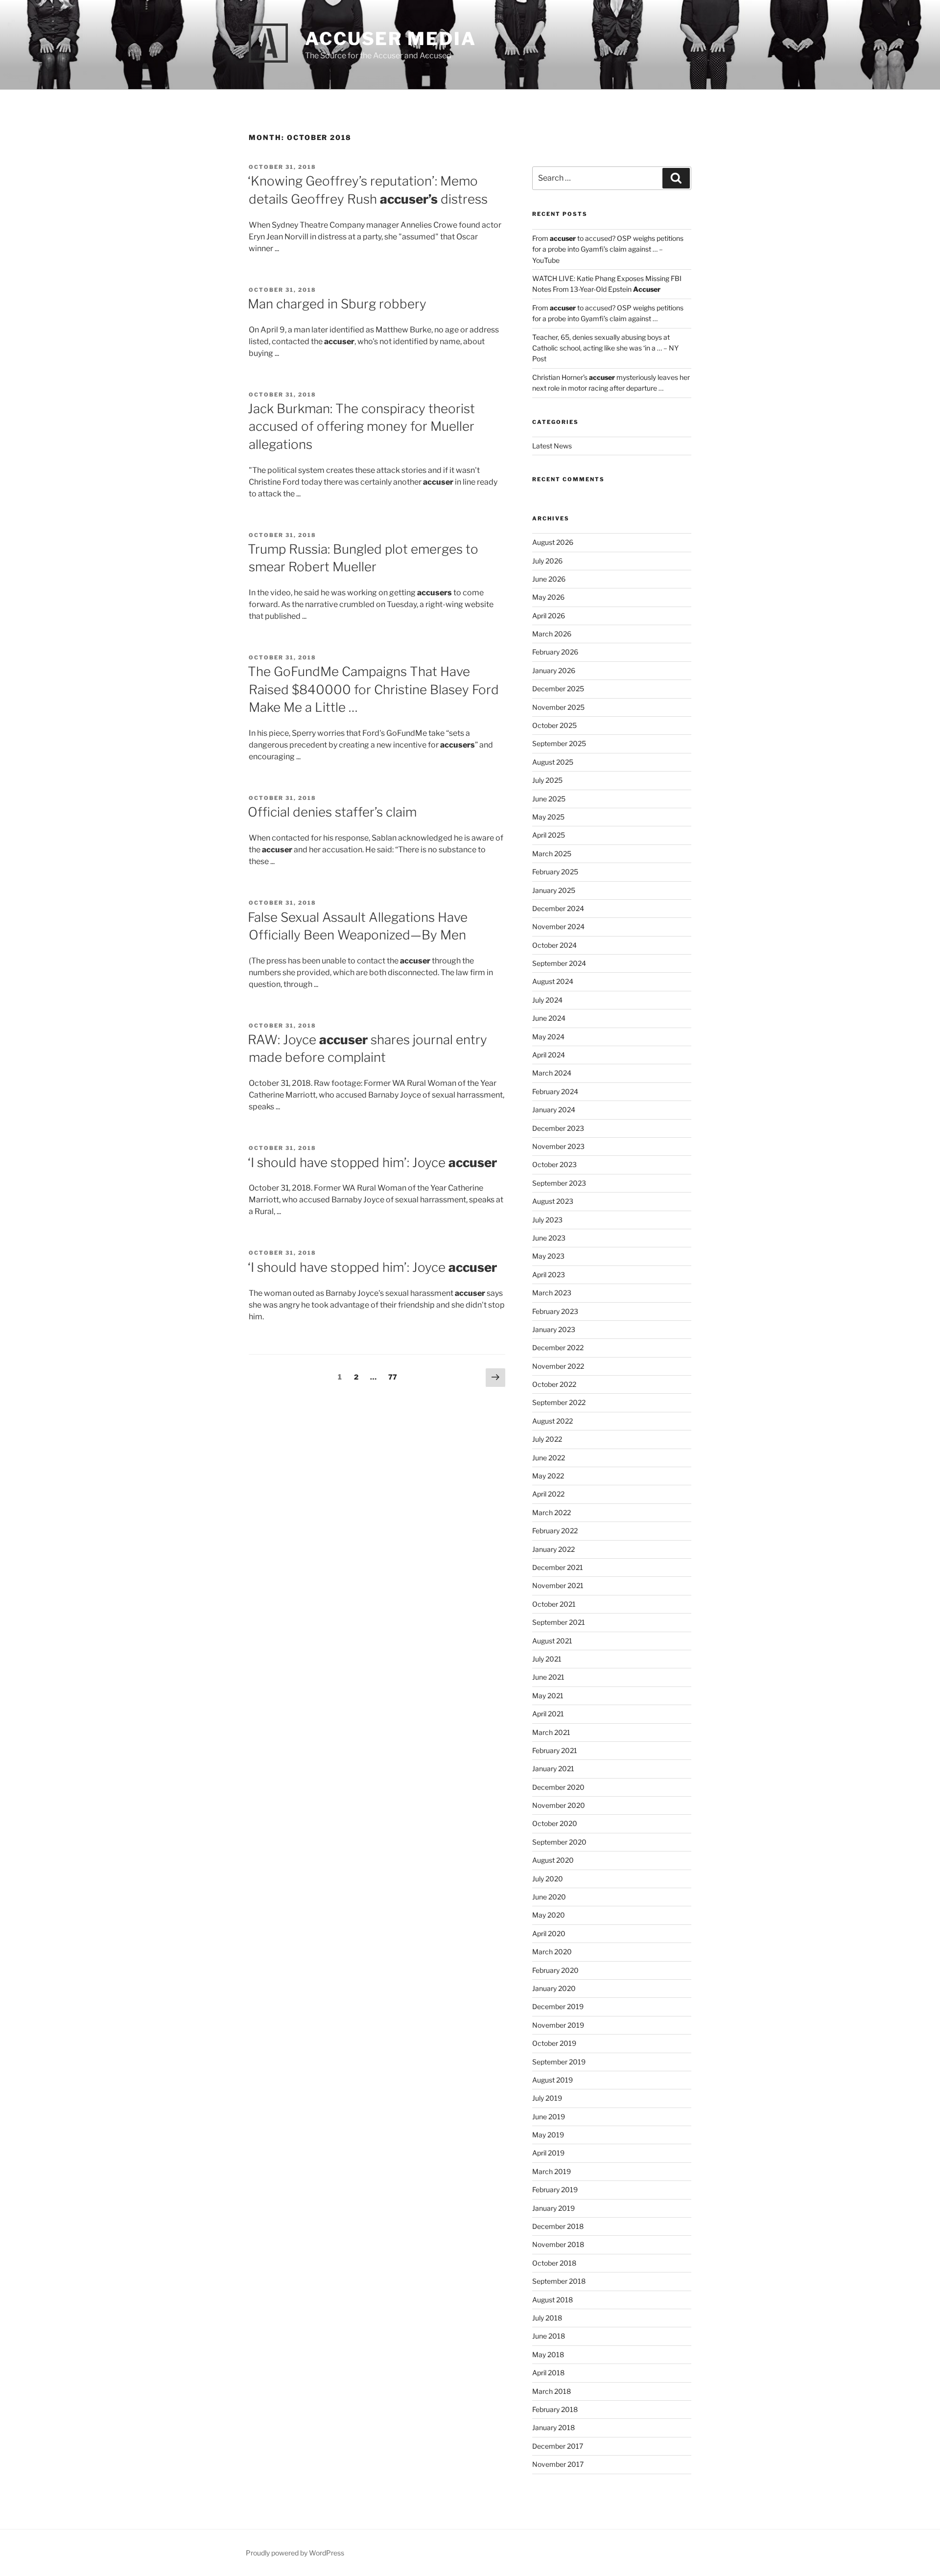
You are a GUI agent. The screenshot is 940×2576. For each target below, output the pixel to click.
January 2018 (553, 2427)
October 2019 (554, 2043)
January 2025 (554, 890)
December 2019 (558, 2006)
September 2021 (559, 1622)
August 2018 (552, 2300)
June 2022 (549, 1458)
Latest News (552, 446)
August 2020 (553, 1860)
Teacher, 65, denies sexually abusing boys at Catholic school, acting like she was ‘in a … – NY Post (605, 348)
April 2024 (549, 1055)
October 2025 (554, 725)
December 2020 (558, 1787)
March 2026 (552, 634)
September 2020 (559, 1842)
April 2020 (549, 1933)
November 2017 (558, 2464)
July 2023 (547, 1220)
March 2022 (552, 1512)
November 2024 (558, 926)
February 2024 (555, 1091)
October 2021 (554, 1604)
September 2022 (559, 1402)
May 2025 (548, 817)
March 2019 (552, 2171)
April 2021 (548, 1714)
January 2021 (553, 1768)
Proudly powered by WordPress (295, 2553)
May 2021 (548, 1696)
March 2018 (552, 2391)
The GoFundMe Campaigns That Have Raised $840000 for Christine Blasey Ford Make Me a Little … (373, 689)
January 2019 (553, 2208)
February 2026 (555, 652)
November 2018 (558, 2244)
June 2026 (549, 579)
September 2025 (559, 743)
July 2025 (547, 780)
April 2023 (549, 1275)
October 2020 (555, 1823)
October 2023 (554, 1164)
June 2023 (549, 1238)
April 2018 (548, 2373)
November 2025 (558, 707)
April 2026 (549, 616)
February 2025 (555, 872)
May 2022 (548, 1476)
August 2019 (552, 2080)
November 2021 (558, 1585)
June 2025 (549, 799)
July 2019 (547, 2098)
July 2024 (547, 1000)
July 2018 (547, 2318)
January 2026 (554, 670)
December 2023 (558, 1128)
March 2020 (552, 1952)
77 (395, 1377)
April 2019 (548, 2153)
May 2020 (549, 1915)
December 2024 (558, 908)
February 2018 (555, 2409)
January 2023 (554, 1329)
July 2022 (547, 1439)
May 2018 (548, 2354)
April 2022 (548, 1494)
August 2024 (553, 981)
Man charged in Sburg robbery (337, 304)
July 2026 (547, 561)
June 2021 (548, 1677)
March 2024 (552, 1073)
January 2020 (554, 1988)
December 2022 (558, 1347)
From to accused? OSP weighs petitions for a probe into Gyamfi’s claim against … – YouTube (608, 249)
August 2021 (552, 1641)
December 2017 (558, 2446)
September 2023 (559, 1183)
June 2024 (549, 1018)
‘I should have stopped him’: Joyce (372, 1162)
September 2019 (559, 2062)
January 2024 (554, 1110)
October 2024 (554, 945)
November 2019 (558, 2025)
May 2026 (548, 597)
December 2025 (558, 689)
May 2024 (548, 1037)
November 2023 (558, 1146)
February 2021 (555, 1750)
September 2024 (559, 963)
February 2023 (555, 1311)
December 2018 (558, 2226)
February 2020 (555, 1970)
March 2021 (551, 1732)
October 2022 (554, 1384)
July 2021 (547, 1659)
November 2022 (558, 1366)
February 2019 (555, 2190)
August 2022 (552, 1421)
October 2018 (554, 2263)
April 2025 (549, 835)
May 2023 (548, 1256)
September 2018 (559, 2281)
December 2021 (558, 1567)
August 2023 (553, 1201)
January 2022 (553, 1549)
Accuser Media (390, 39)
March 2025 (552, 854)
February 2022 (555, 1531)
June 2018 (549, 2336)
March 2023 (552, 1293)
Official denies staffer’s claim (332, 812)
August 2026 (553, 542)
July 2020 (548, 1879)
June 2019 (549, 2117)
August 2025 (553, 762)
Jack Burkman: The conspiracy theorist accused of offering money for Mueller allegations (361, 426)
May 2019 (548, 2135)
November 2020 (559, 1805)
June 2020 (549, 1897)
